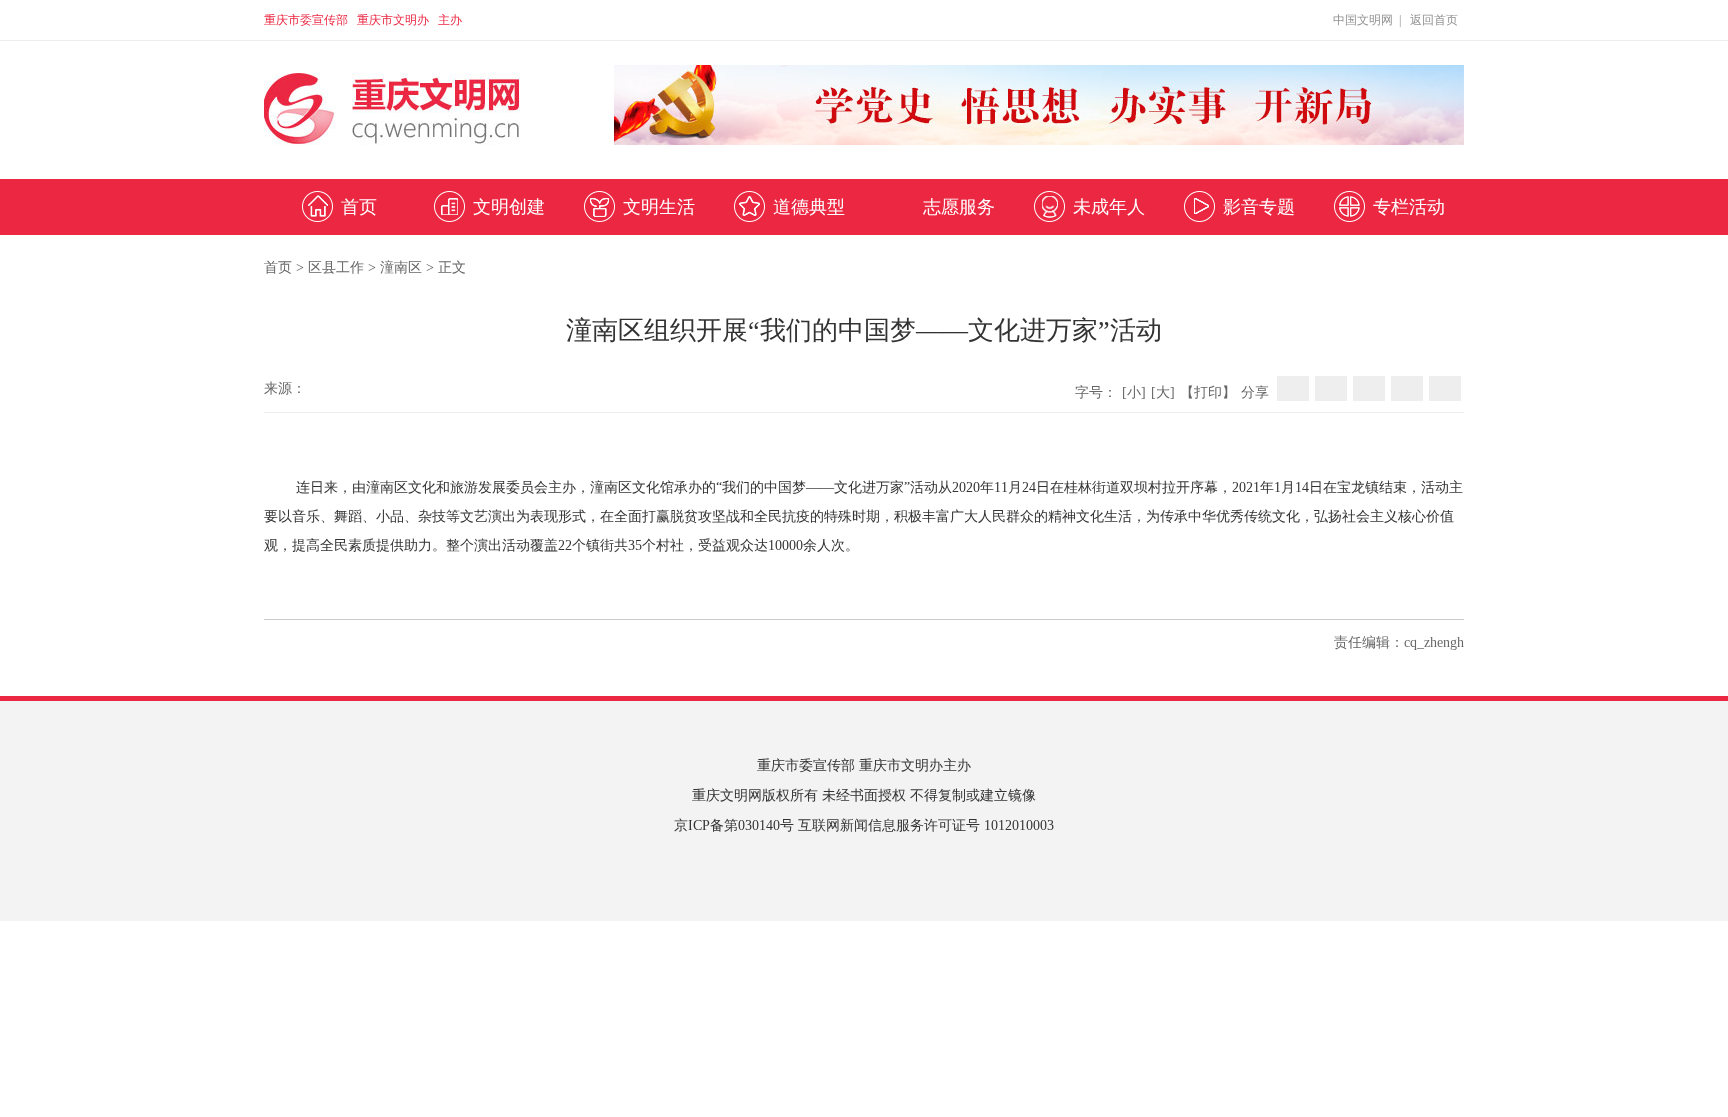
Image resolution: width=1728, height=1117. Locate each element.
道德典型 (809, 207)
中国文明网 (1363, 20)
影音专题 (1259, 207)
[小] (1134, 392)
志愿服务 (959, 207)
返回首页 (1434, 20)
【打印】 (1208, 392)
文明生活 (659, 207)
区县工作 (336, 267)
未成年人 (1109, 207)
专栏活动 (1409, 207)
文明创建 (509, 207)
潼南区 (401, 267)
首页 (359, 207)
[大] (1163, 392)
